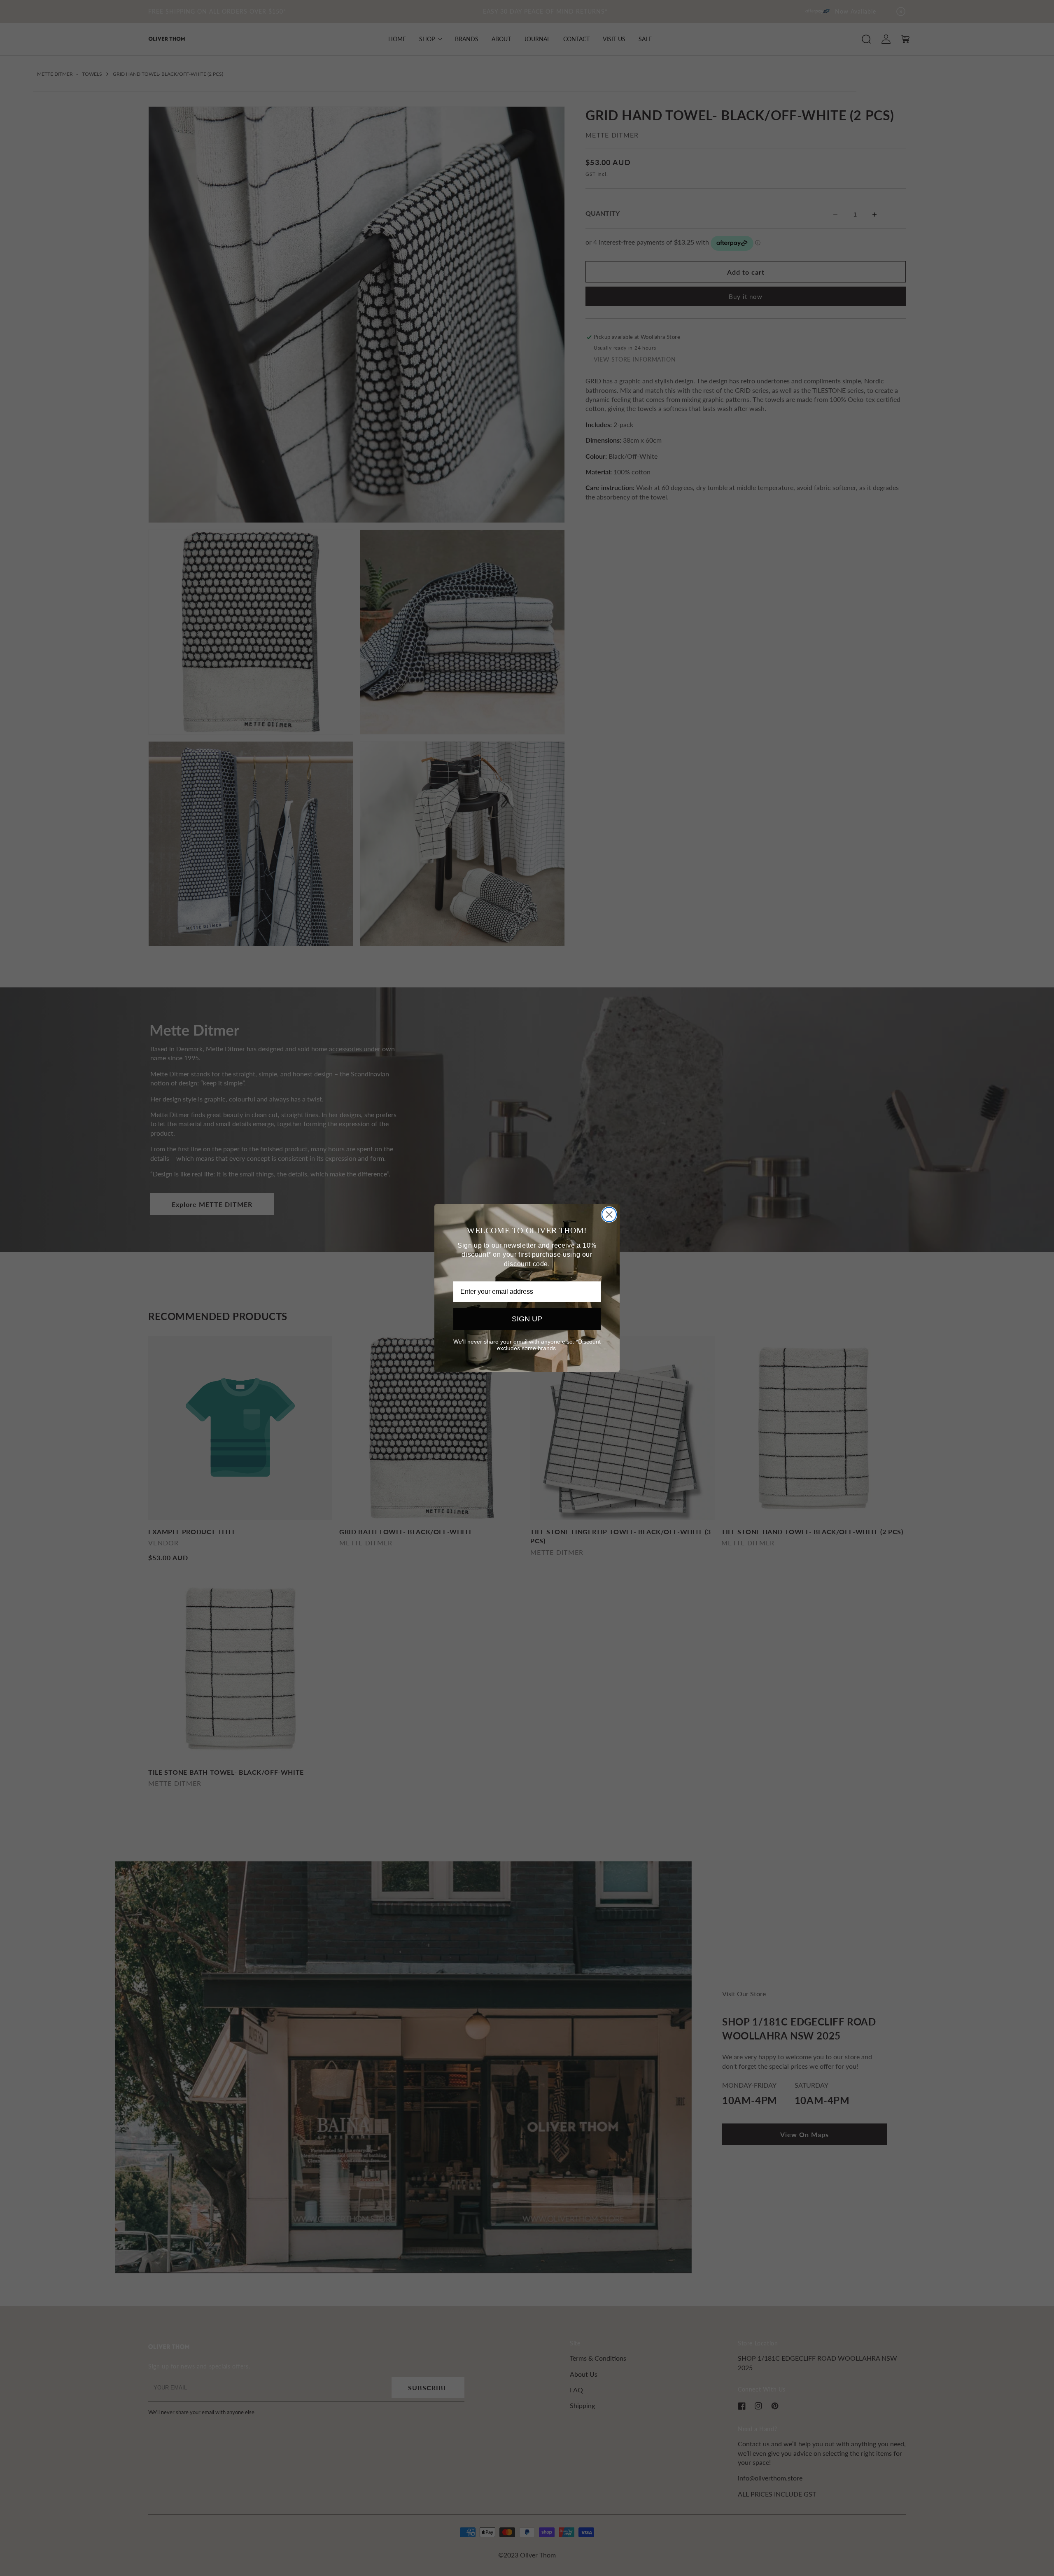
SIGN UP (527, 1319)
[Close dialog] (609, 1214)
